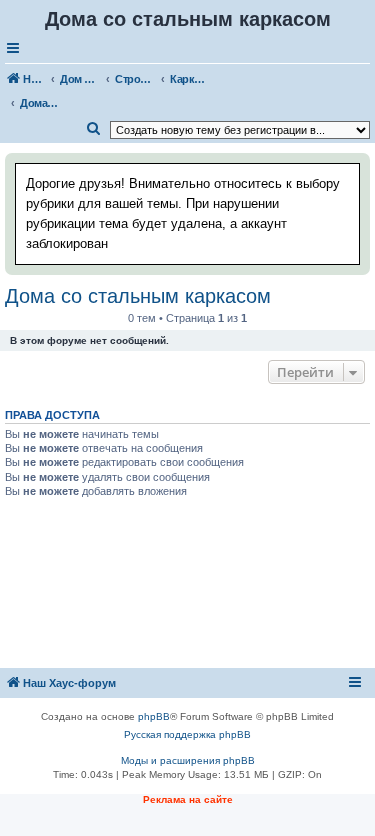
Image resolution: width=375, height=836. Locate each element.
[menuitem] (94, 129)
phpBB (154, 716)
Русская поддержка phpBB (187, 734)
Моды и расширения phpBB (188, 760)
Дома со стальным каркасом (138, 296)
